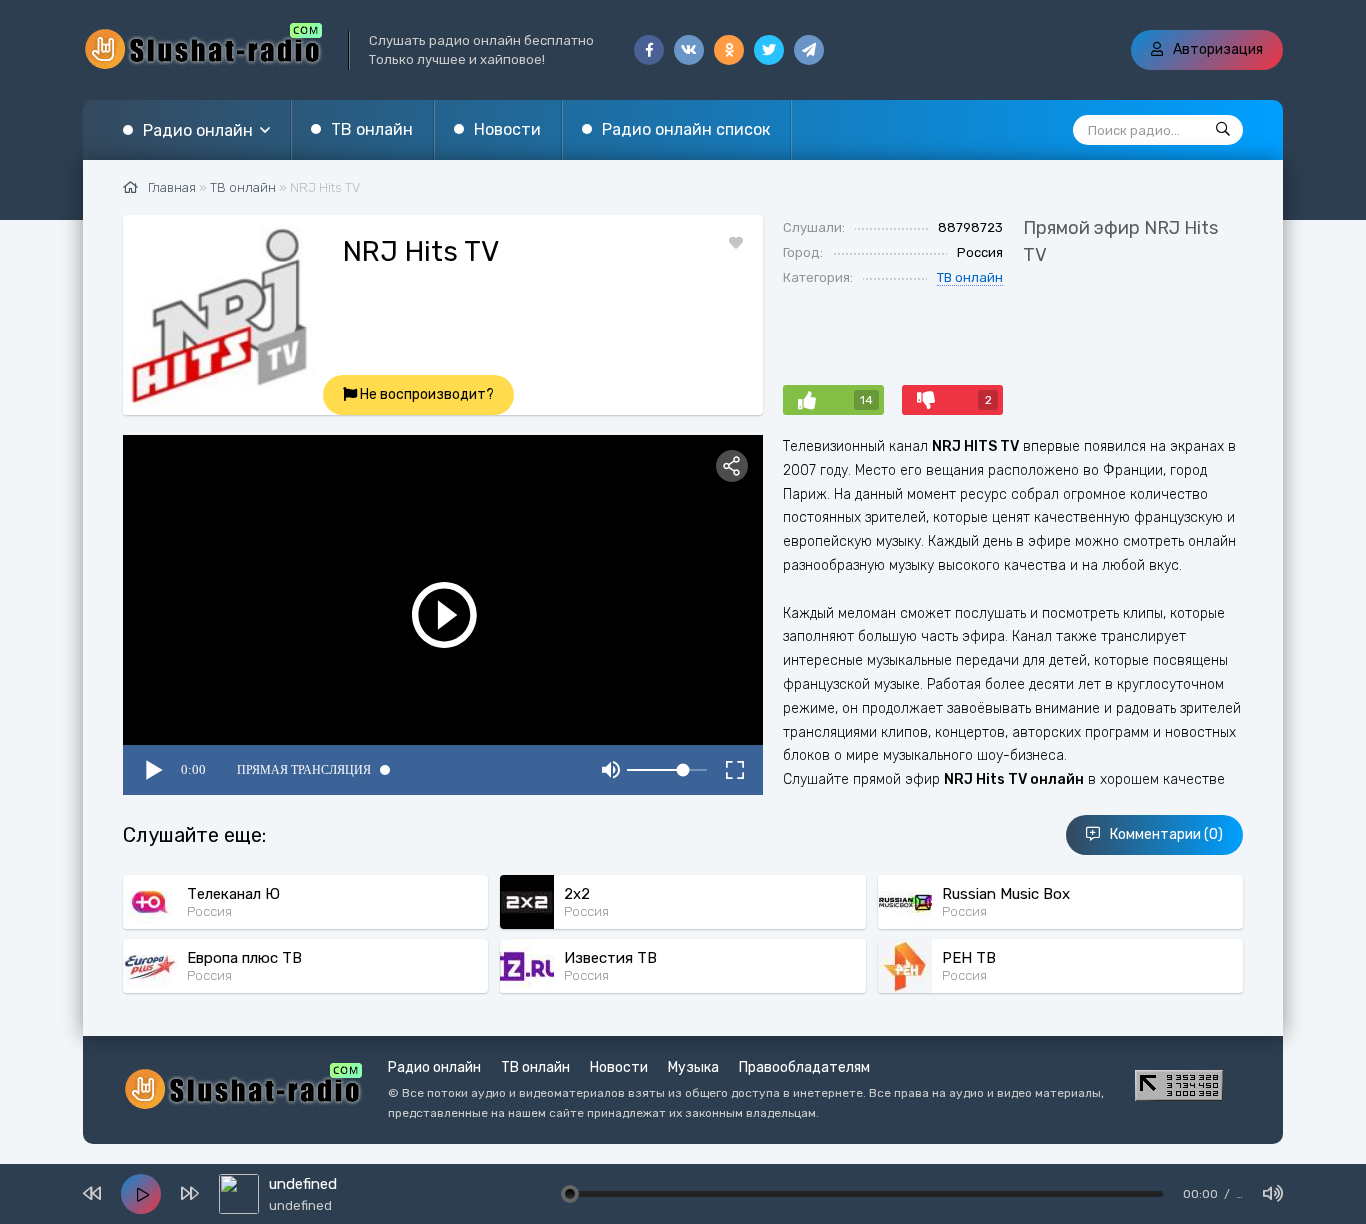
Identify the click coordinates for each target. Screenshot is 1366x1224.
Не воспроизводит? (425, 394)
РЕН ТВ (969, 958)
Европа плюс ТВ (244, 958)
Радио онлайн (198, 130)
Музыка (693, 1067)
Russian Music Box (1006, 894)
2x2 (577, 894)
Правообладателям (804, 1067)
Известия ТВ (610, 958)
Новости (507, 129)
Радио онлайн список (686, 129)
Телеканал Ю (233, 894)
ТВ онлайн (970, 277)
